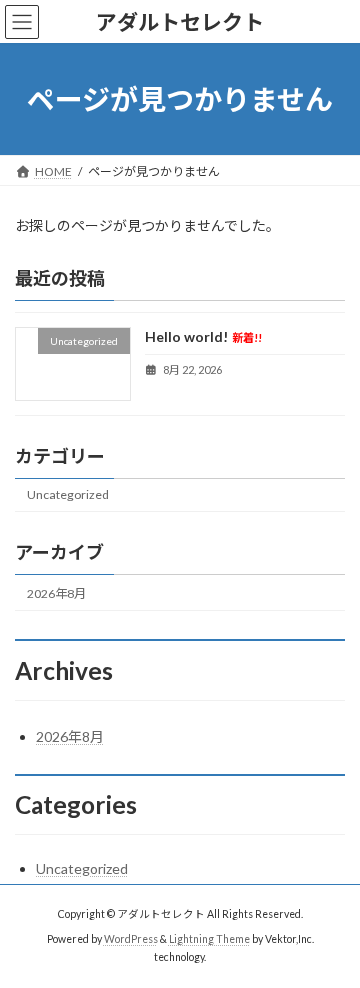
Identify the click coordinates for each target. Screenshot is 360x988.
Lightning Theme (209, 939)
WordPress (131, 939)
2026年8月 (56, 593)
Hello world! (203, 337)
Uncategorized (68, 494)
